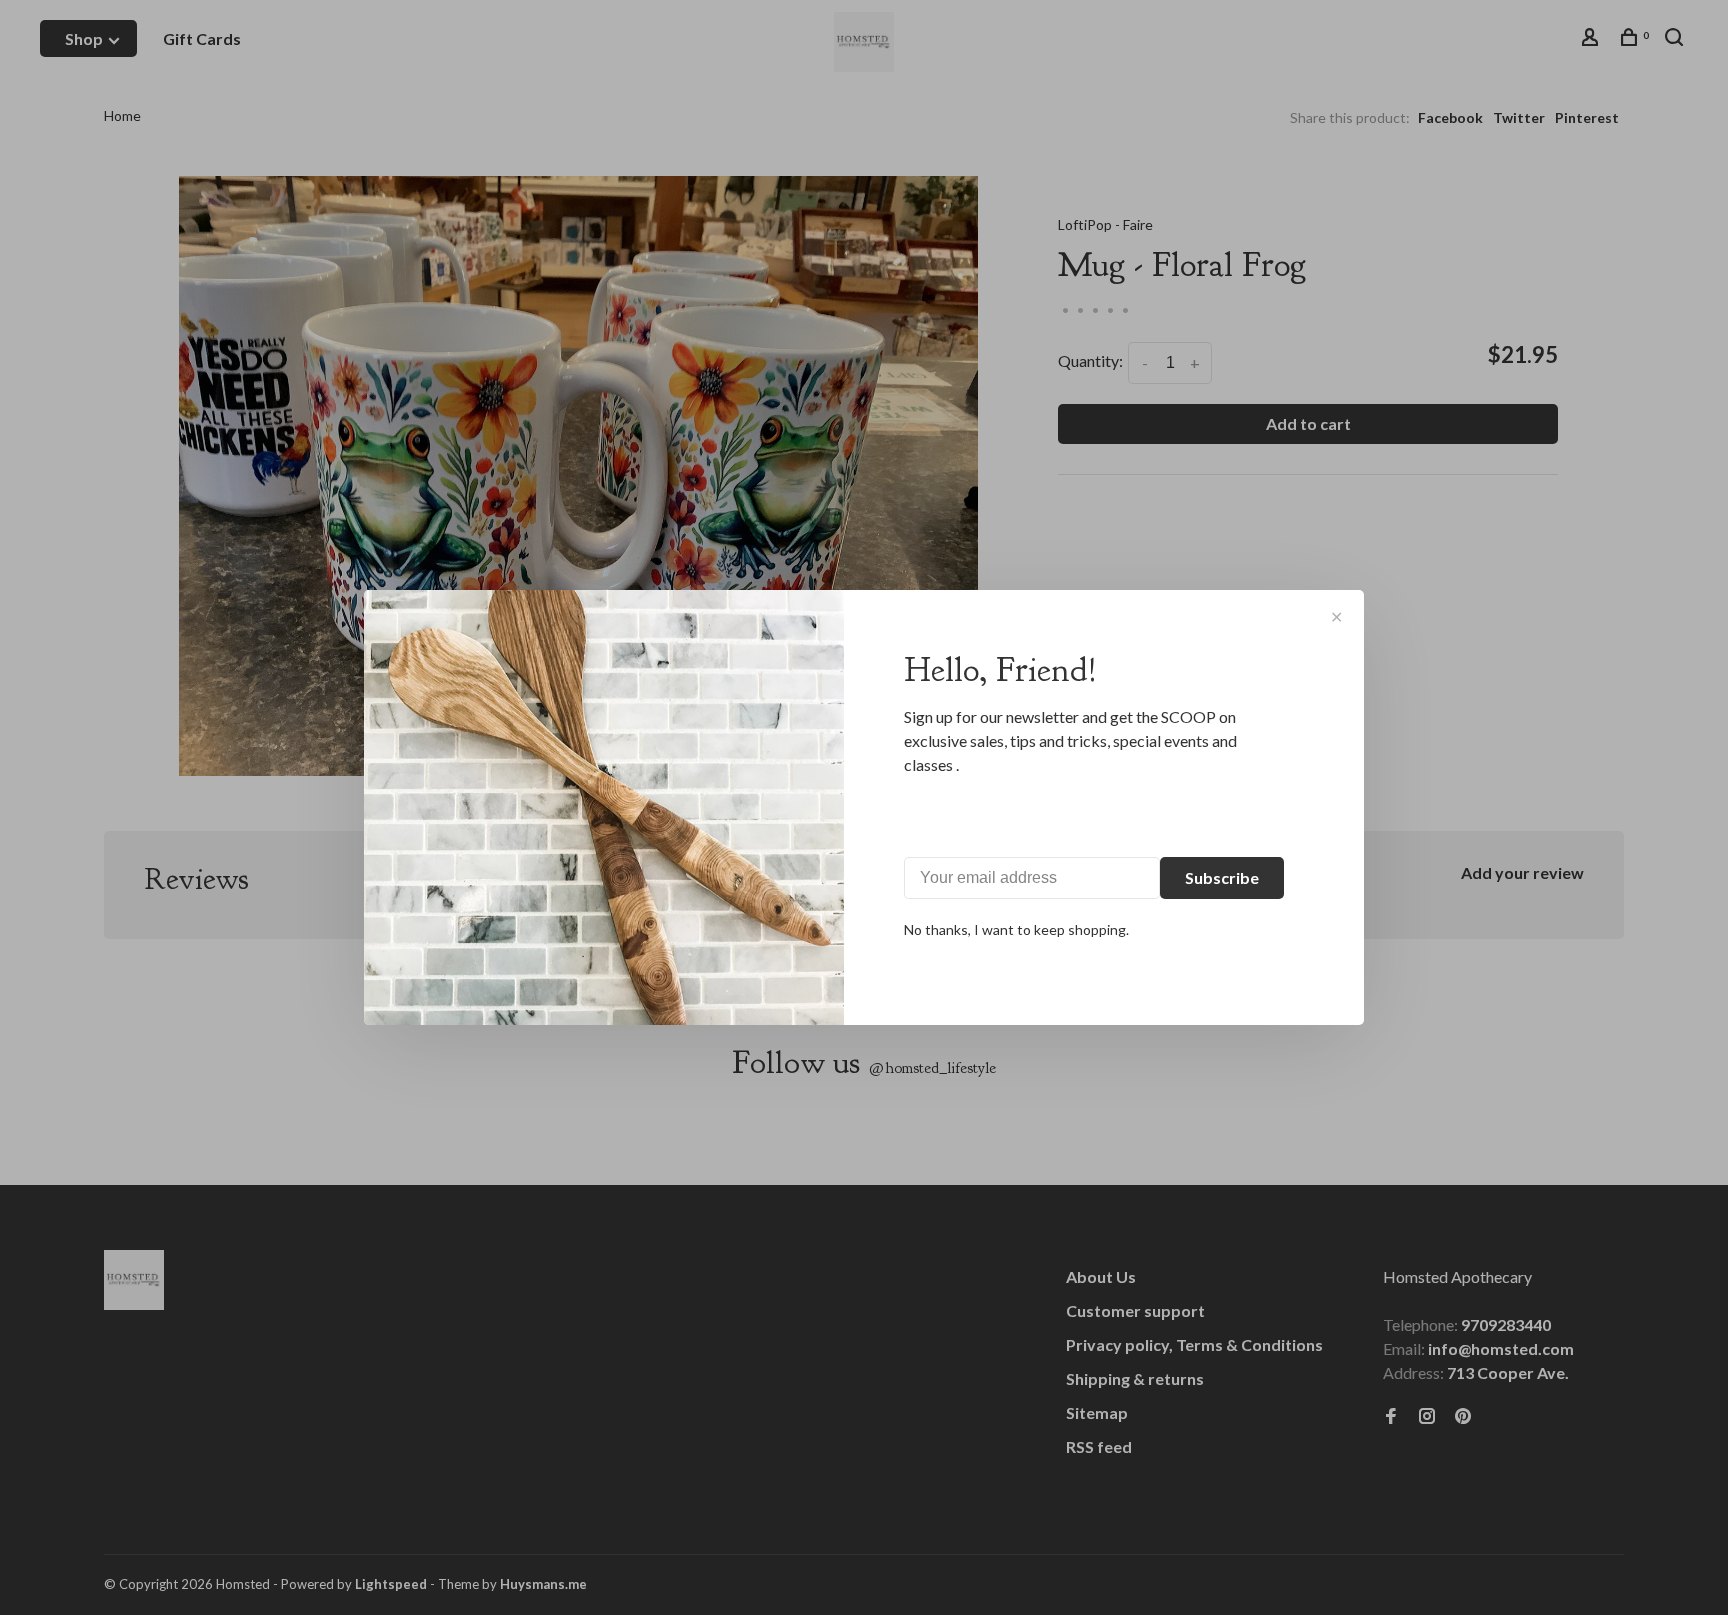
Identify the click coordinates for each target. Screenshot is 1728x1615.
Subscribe (1222, 877)
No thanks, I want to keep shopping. (1016, 929)
